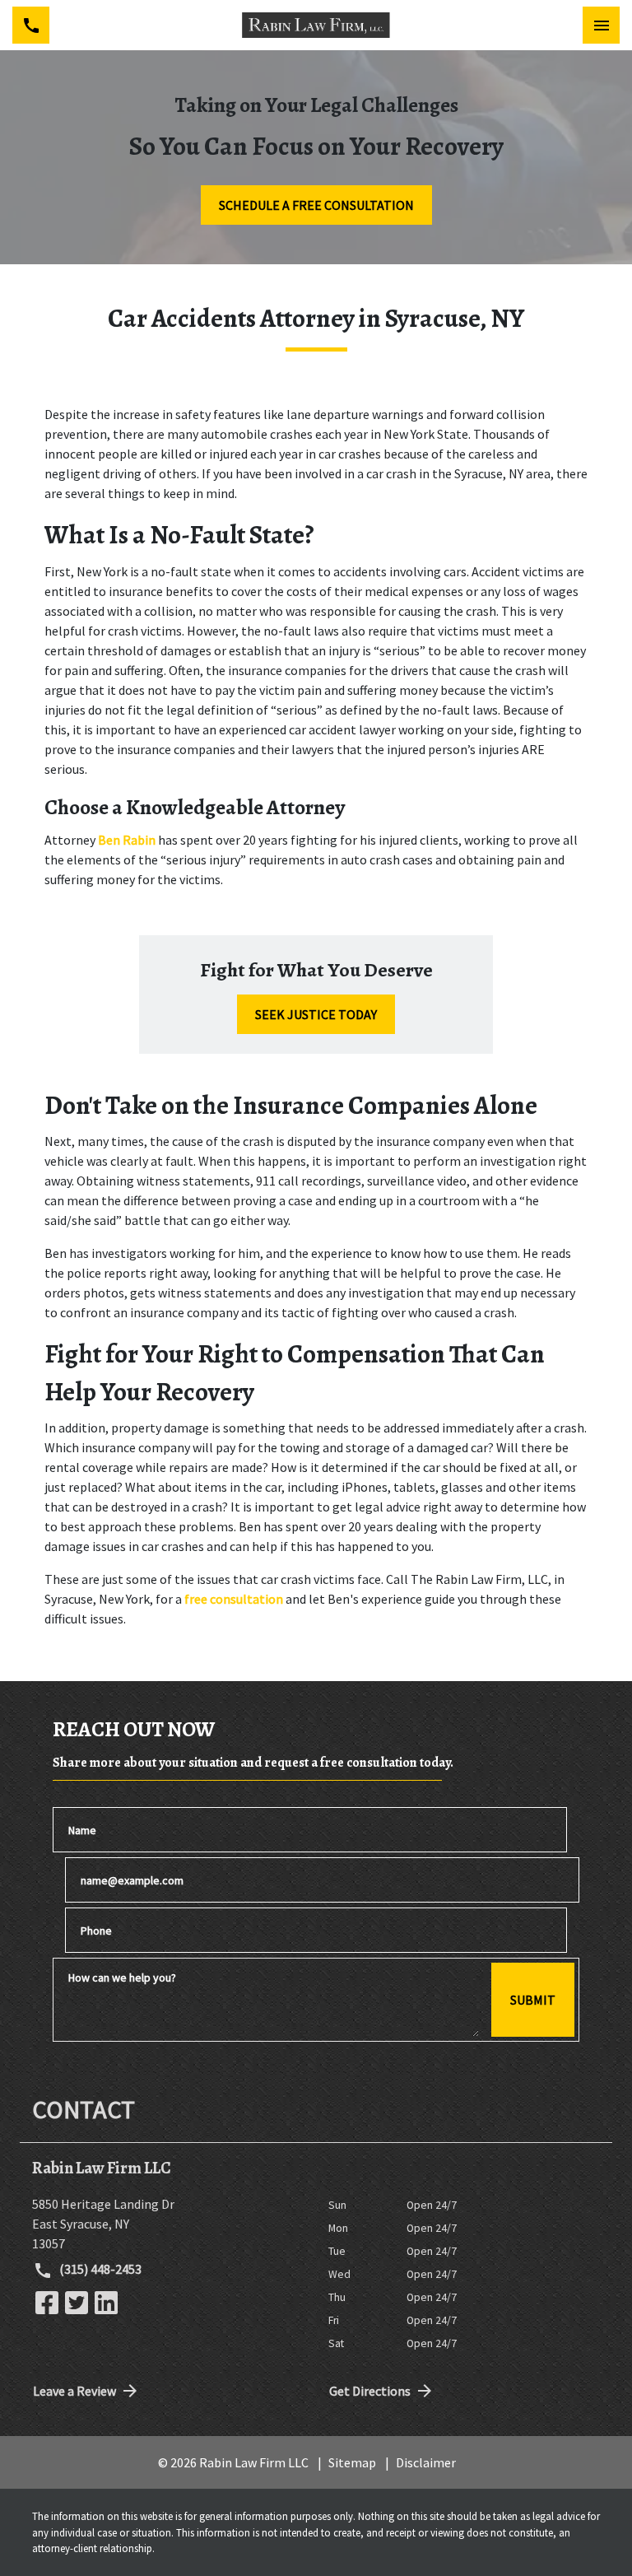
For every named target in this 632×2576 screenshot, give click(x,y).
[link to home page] (316, 25)
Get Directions (370, 2391)
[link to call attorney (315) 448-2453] (31, 25)
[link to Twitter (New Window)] (77, 2303)
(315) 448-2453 (99, 2269)
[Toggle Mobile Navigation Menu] (601, 25)
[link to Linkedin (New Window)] (106, 2303)
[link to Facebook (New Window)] (47, 2303)
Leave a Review (74, 2391)
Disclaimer (426, 2462)
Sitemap (352, 2462)
